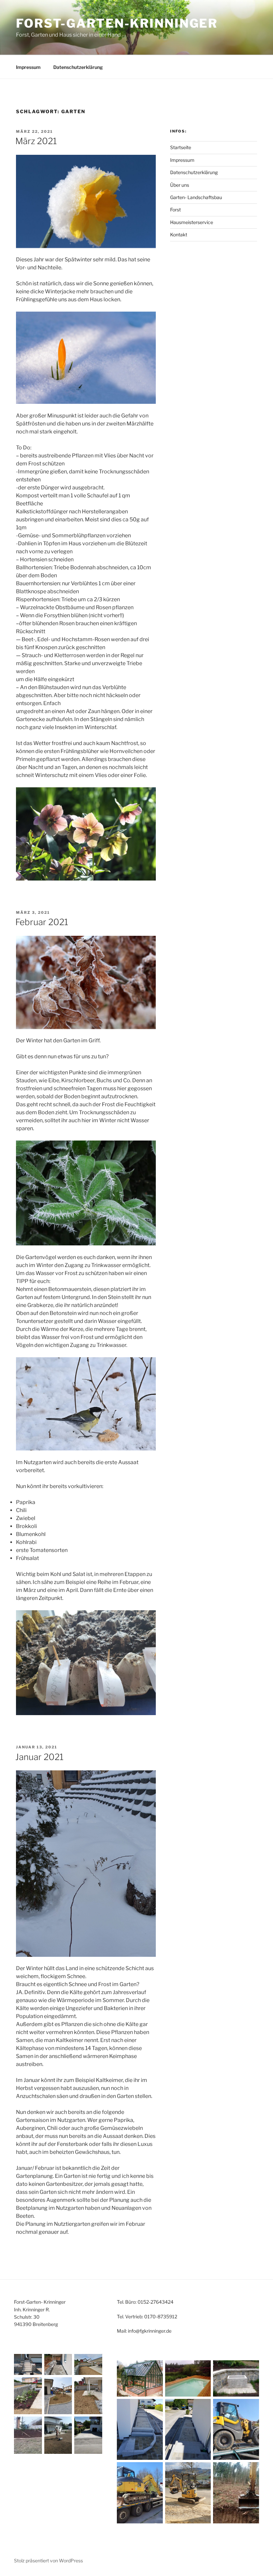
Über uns (180, 185)
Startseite (181, 147)
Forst (175, 210)
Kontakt (179, 235)
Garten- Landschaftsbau (196, 197)
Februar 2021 (42, 922)
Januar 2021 (39, 1757)
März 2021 (36, 141)
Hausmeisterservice (192, 222)
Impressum (28, 67)
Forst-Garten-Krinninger (117, 23)
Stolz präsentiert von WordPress (48, 2561)
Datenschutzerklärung (78, 67)
